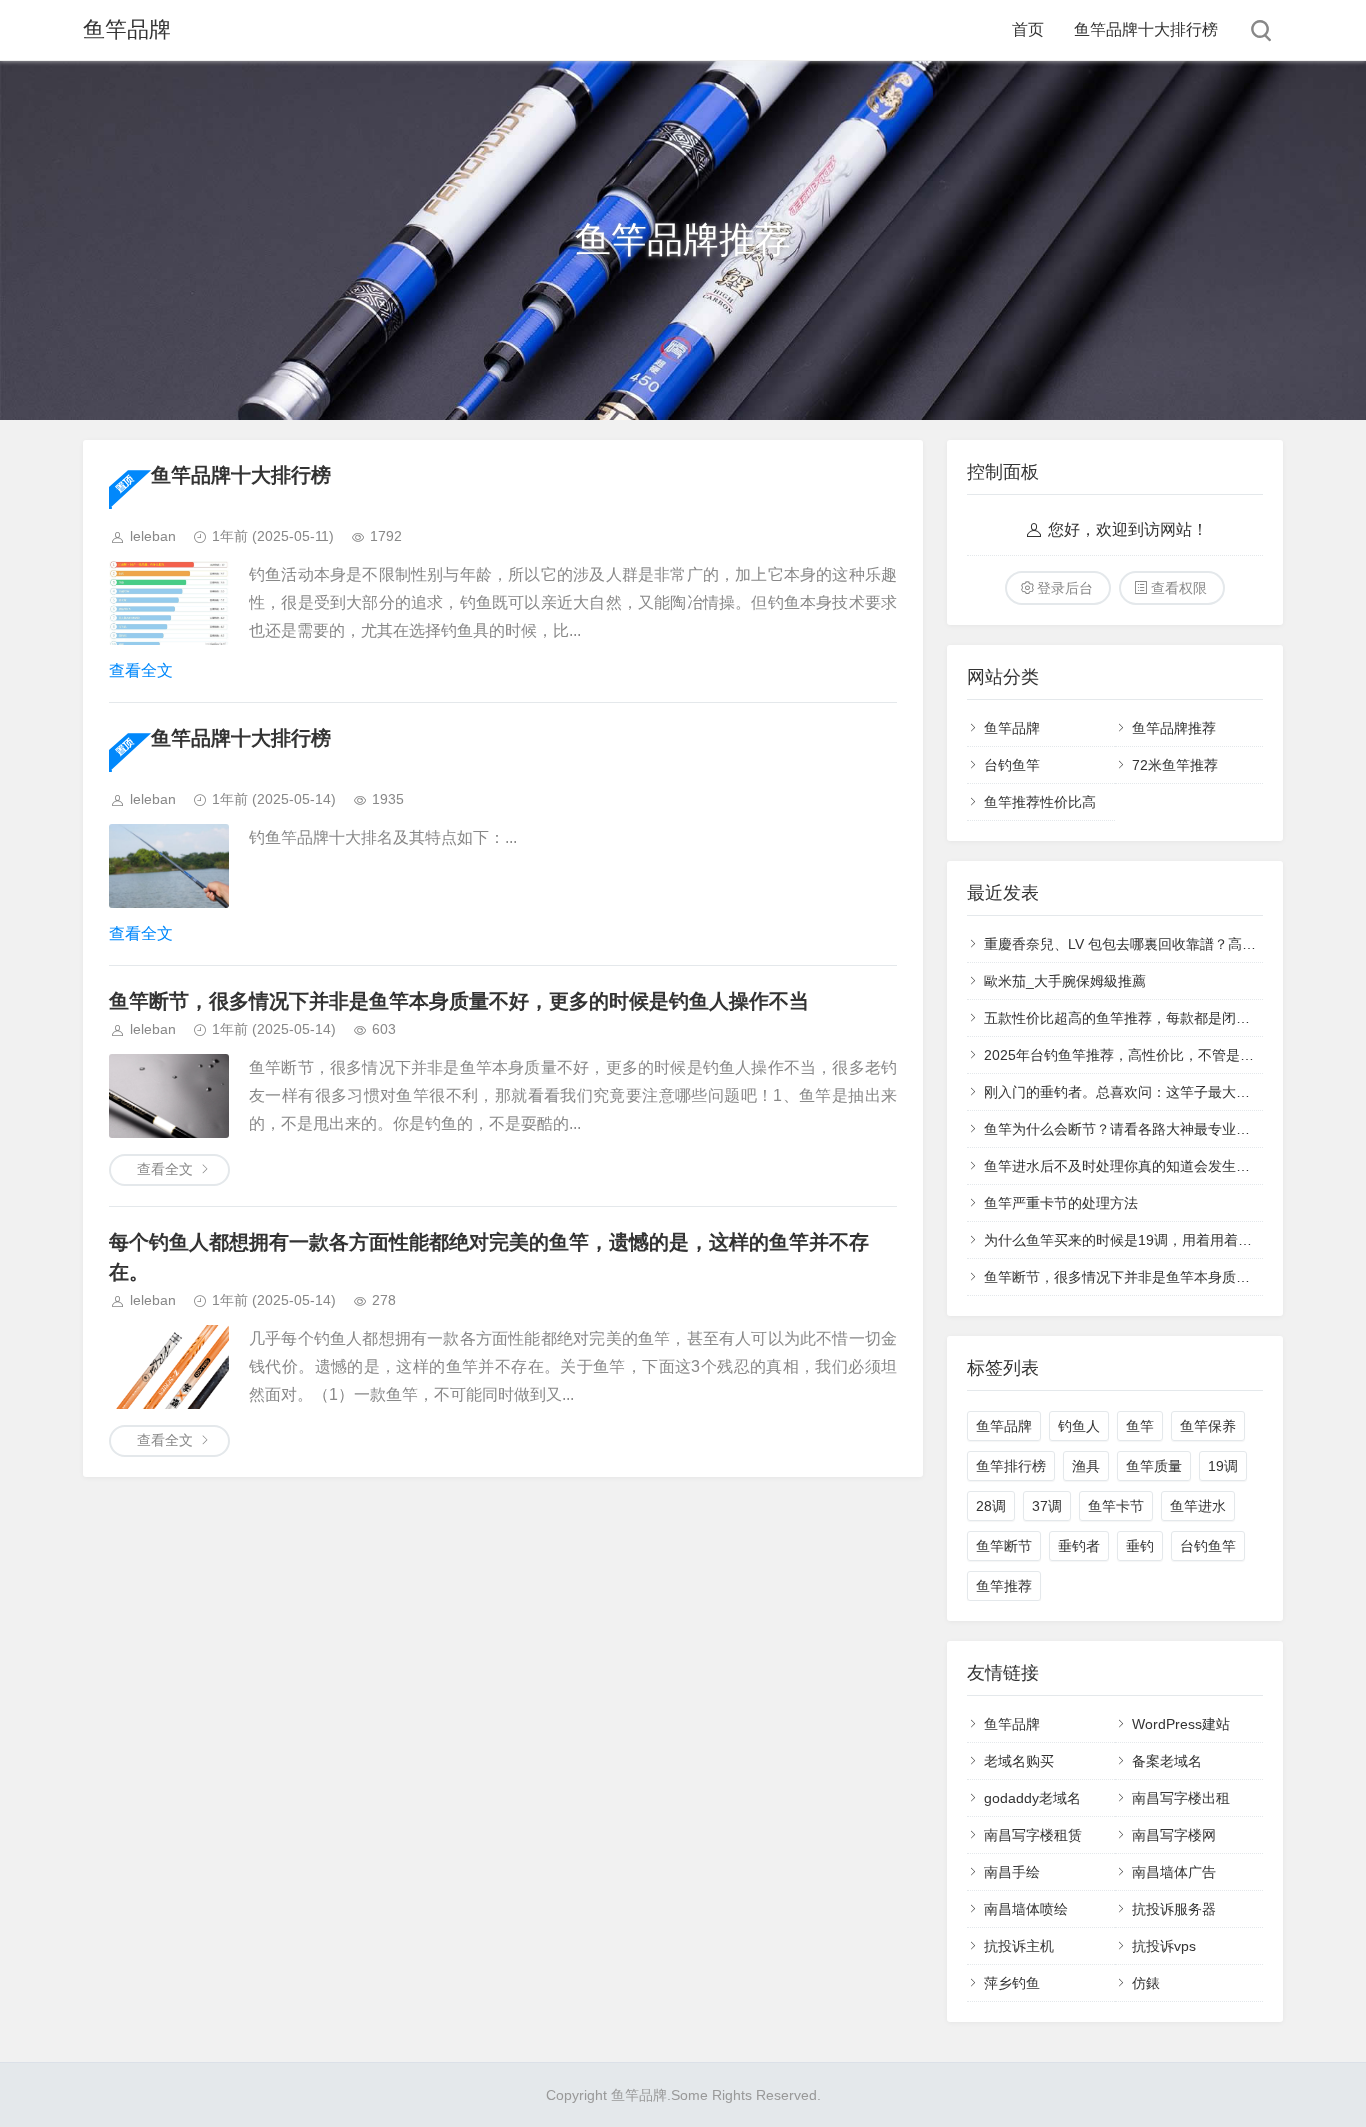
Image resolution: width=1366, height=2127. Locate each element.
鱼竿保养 (1208, 1426)
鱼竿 (1140, 1426)
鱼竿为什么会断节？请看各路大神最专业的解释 (1131, 1129)
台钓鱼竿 (1012, 765)
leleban (153, 536)
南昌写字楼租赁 (1033, 1835)
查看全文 (141, 670)
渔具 (1086, 1466)
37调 (1047, 1506)
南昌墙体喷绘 (1026, 1909)
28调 (991, 1506)
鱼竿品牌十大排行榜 (1146, 29)
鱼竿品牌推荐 (1174, 728)
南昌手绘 (1012, 1872)
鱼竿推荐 (1004, 1586)
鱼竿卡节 (1116, 1506)
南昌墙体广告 (1174, 1872)
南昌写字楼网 (1174, 1835)
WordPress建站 (1181, 1724)
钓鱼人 (1079, 1426)
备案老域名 (1167, 1761)
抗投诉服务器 (1174, 1909)
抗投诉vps (1164, 1946)
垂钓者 (1079, 1546)
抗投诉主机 (1019, 1946)
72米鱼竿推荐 (1175, 765)
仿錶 (1146, 1983)
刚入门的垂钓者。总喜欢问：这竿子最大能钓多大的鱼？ (1159, 1092)
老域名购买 (1019, 1761)
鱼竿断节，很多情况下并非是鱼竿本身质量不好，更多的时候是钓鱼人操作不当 (459, 1001)
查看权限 (1179, 588)
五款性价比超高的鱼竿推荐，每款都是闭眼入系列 (1138, 1018)
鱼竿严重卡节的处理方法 (1061, 1203)
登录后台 (1065, 588)
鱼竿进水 (1198, 1506)
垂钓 (1140, 1546)
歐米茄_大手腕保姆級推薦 (1065, 981)
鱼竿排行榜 (1011, 1466)
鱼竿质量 (1154, 1466)
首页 (1028, 29)
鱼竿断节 (1004, 1546)
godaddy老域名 (1032, 1798)
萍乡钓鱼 (1012, 1983)
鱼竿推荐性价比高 (1040, 802)
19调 (1223, 1466)
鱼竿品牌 (127, 29)
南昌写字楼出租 (1181, 1798)
